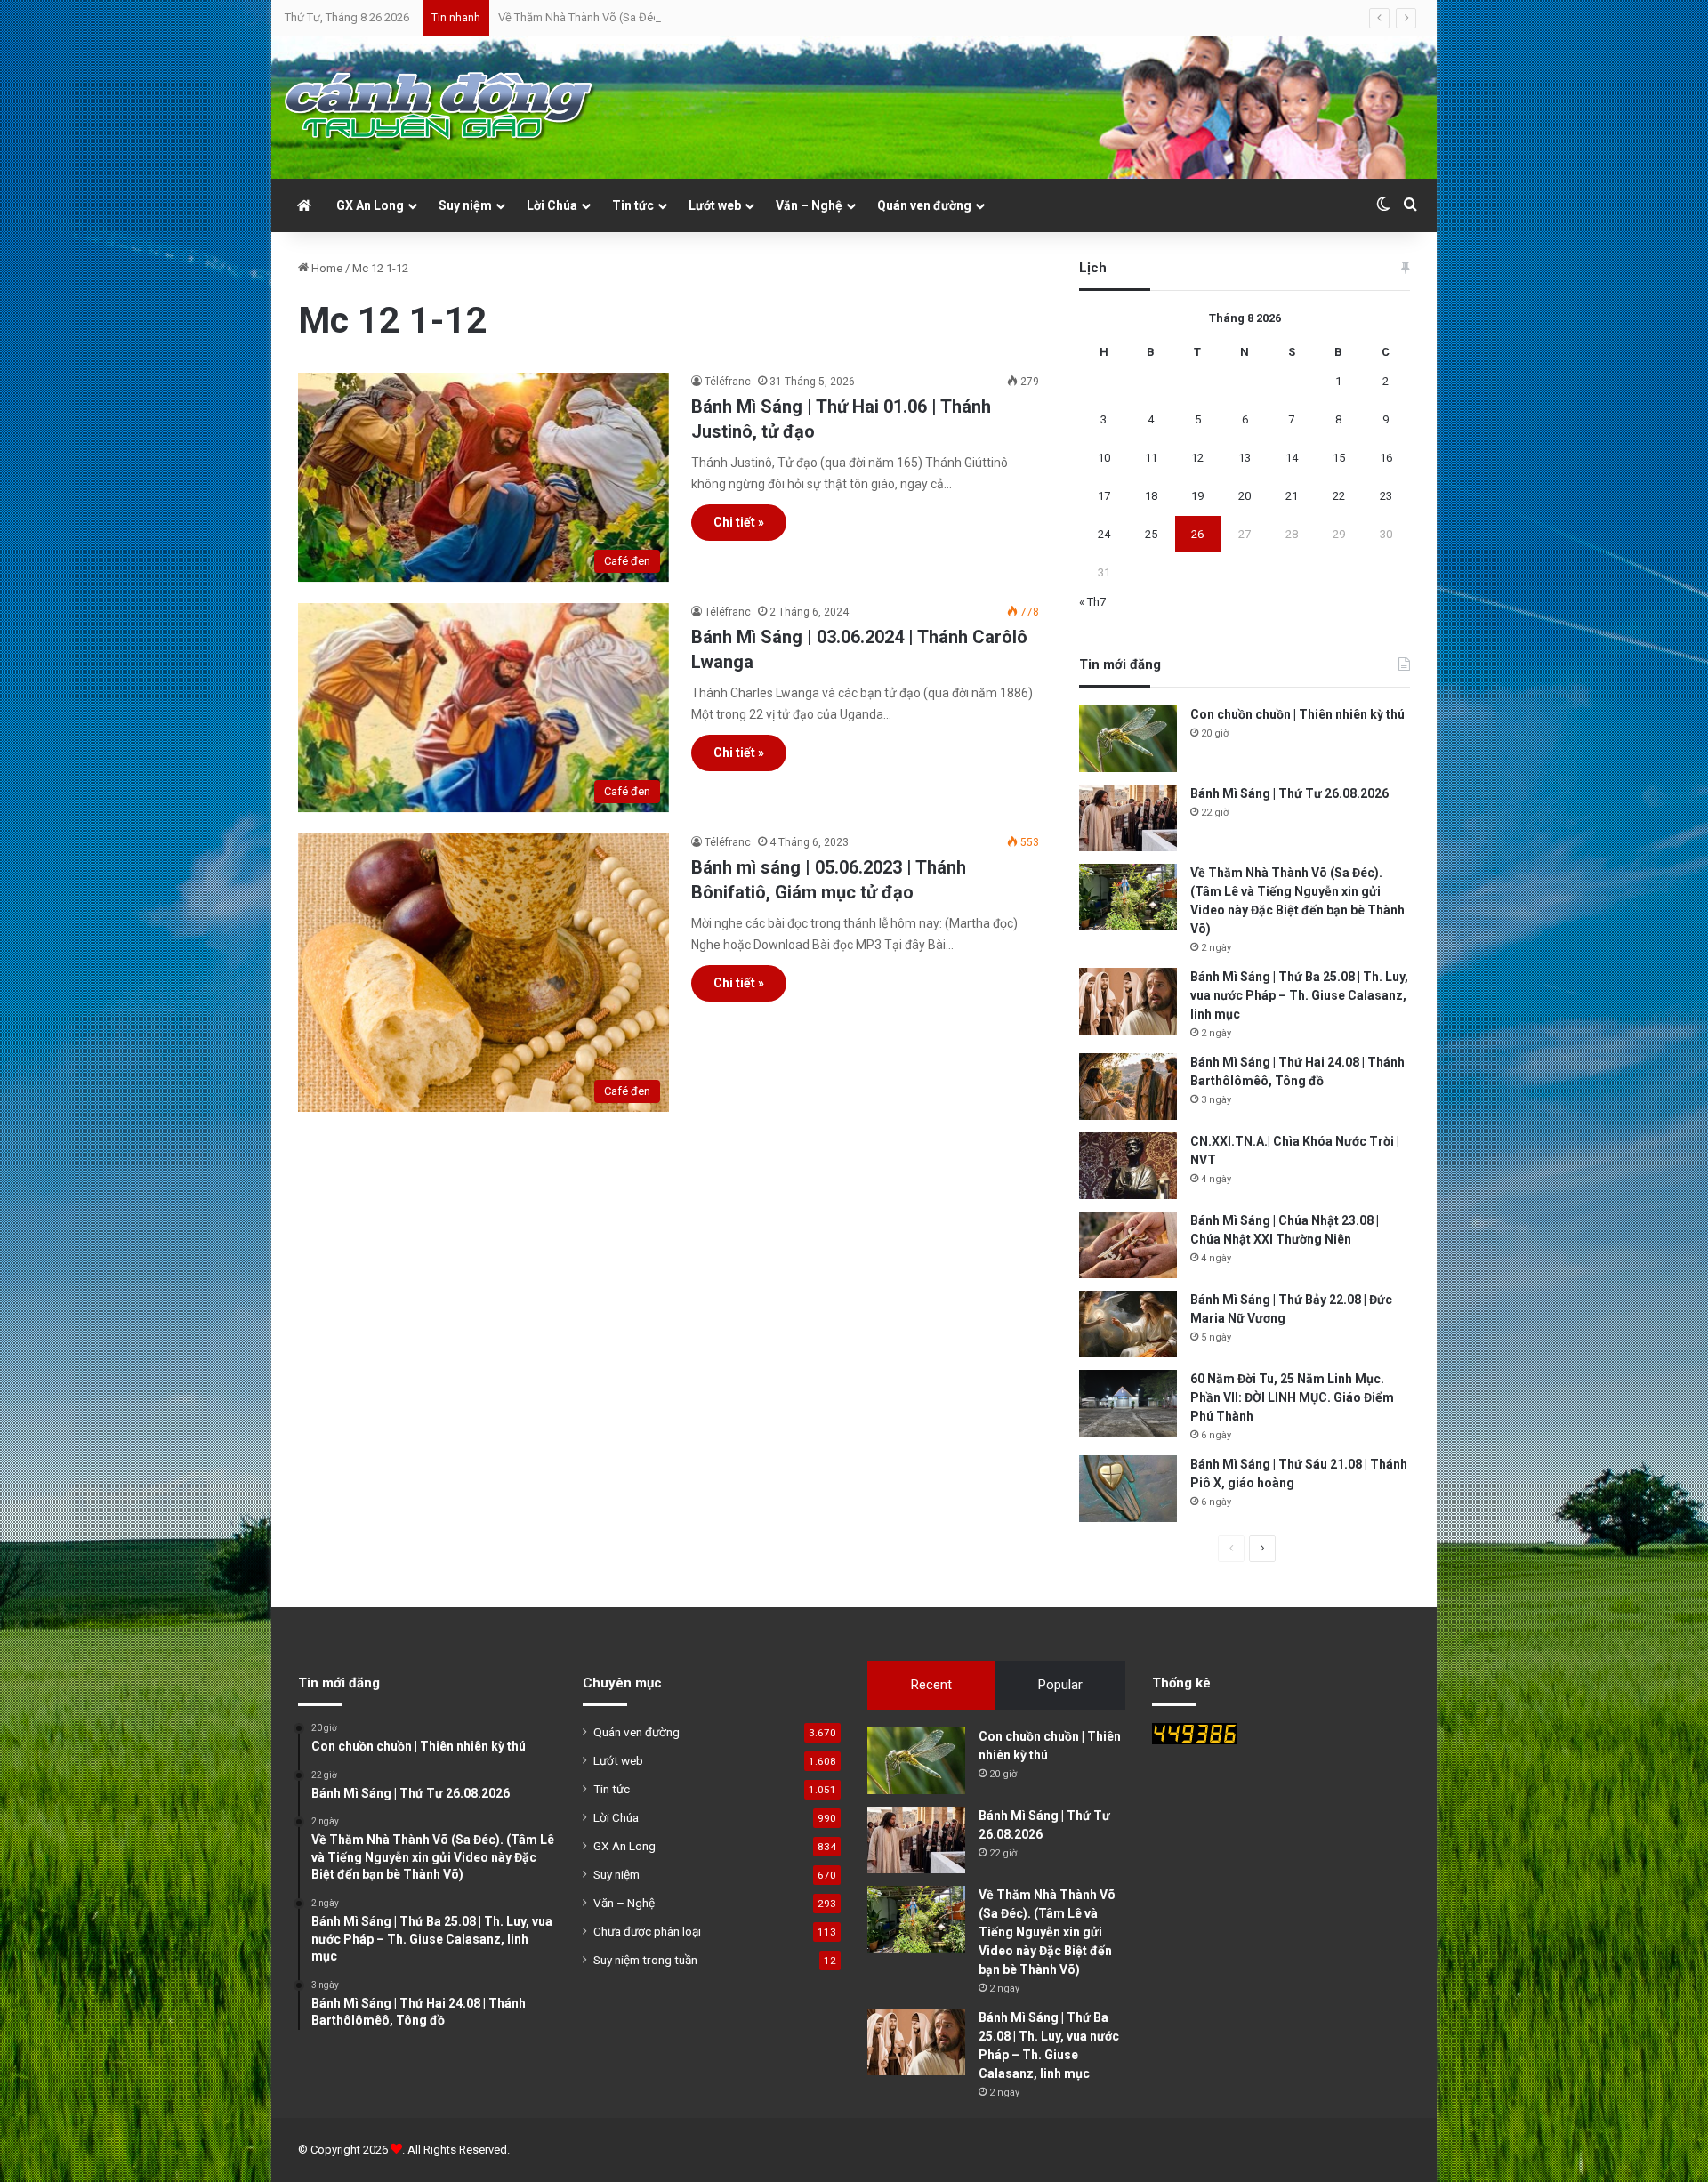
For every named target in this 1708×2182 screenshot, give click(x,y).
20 (1245, 496)
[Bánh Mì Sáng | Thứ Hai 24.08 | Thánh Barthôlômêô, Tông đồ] (1128, 1087)
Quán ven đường (924, 205)
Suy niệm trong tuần (645, 1960)
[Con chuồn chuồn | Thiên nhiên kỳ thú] (1128, 739)
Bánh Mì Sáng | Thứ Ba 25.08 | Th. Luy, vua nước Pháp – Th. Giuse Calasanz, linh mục (1299, 995)
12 (1197, 458)
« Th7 (1092, 602)
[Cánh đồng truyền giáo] (440, 108)
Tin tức (633, 205)
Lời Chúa (552, 205)
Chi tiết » (739, 522)
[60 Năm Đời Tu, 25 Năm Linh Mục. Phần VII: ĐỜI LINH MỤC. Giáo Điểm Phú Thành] (1128, 1403)
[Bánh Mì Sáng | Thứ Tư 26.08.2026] (1128, 818)
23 (1386, 496)
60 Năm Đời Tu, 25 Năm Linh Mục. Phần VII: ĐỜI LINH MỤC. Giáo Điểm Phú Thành (1292, 1397)
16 (1386, 458)
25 (1151, 534)
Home (326, 268)
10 (1104, 458)
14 (1292, 458)
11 (1151, 458)
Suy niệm (465, 205)
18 (1151, 496)
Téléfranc (728, 382)
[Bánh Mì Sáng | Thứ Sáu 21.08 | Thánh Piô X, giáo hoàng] (1128, 1489)
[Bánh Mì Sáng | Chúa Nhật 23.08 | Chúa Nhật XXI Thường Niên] (1128, 1245)
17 (1104, 496)
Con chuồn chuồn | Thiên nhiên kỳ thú (1297, 714)
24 (1104, 534)
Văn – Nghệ (809, 205)
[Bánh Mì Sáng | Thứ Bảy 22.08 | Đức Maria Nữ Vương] (1128, 1324)
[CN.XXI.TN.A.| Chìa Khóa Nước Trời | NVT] (1128, 1166)
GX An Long (370, 205)
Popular (1060, 1685)
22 (1339, 496)
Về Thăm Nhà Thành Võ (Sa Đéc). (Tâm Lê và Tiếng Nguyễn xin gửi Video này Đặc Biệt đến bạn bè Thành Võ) (773, 17)
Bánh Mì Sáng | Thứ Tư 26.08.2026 (1289, 793)
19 (1197, 496)
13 (1245, 458)
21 (1292, 496)
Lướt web (715, 205)
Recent (931, 1685)
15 (1339, 458)
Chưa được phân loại (647, 1931)
